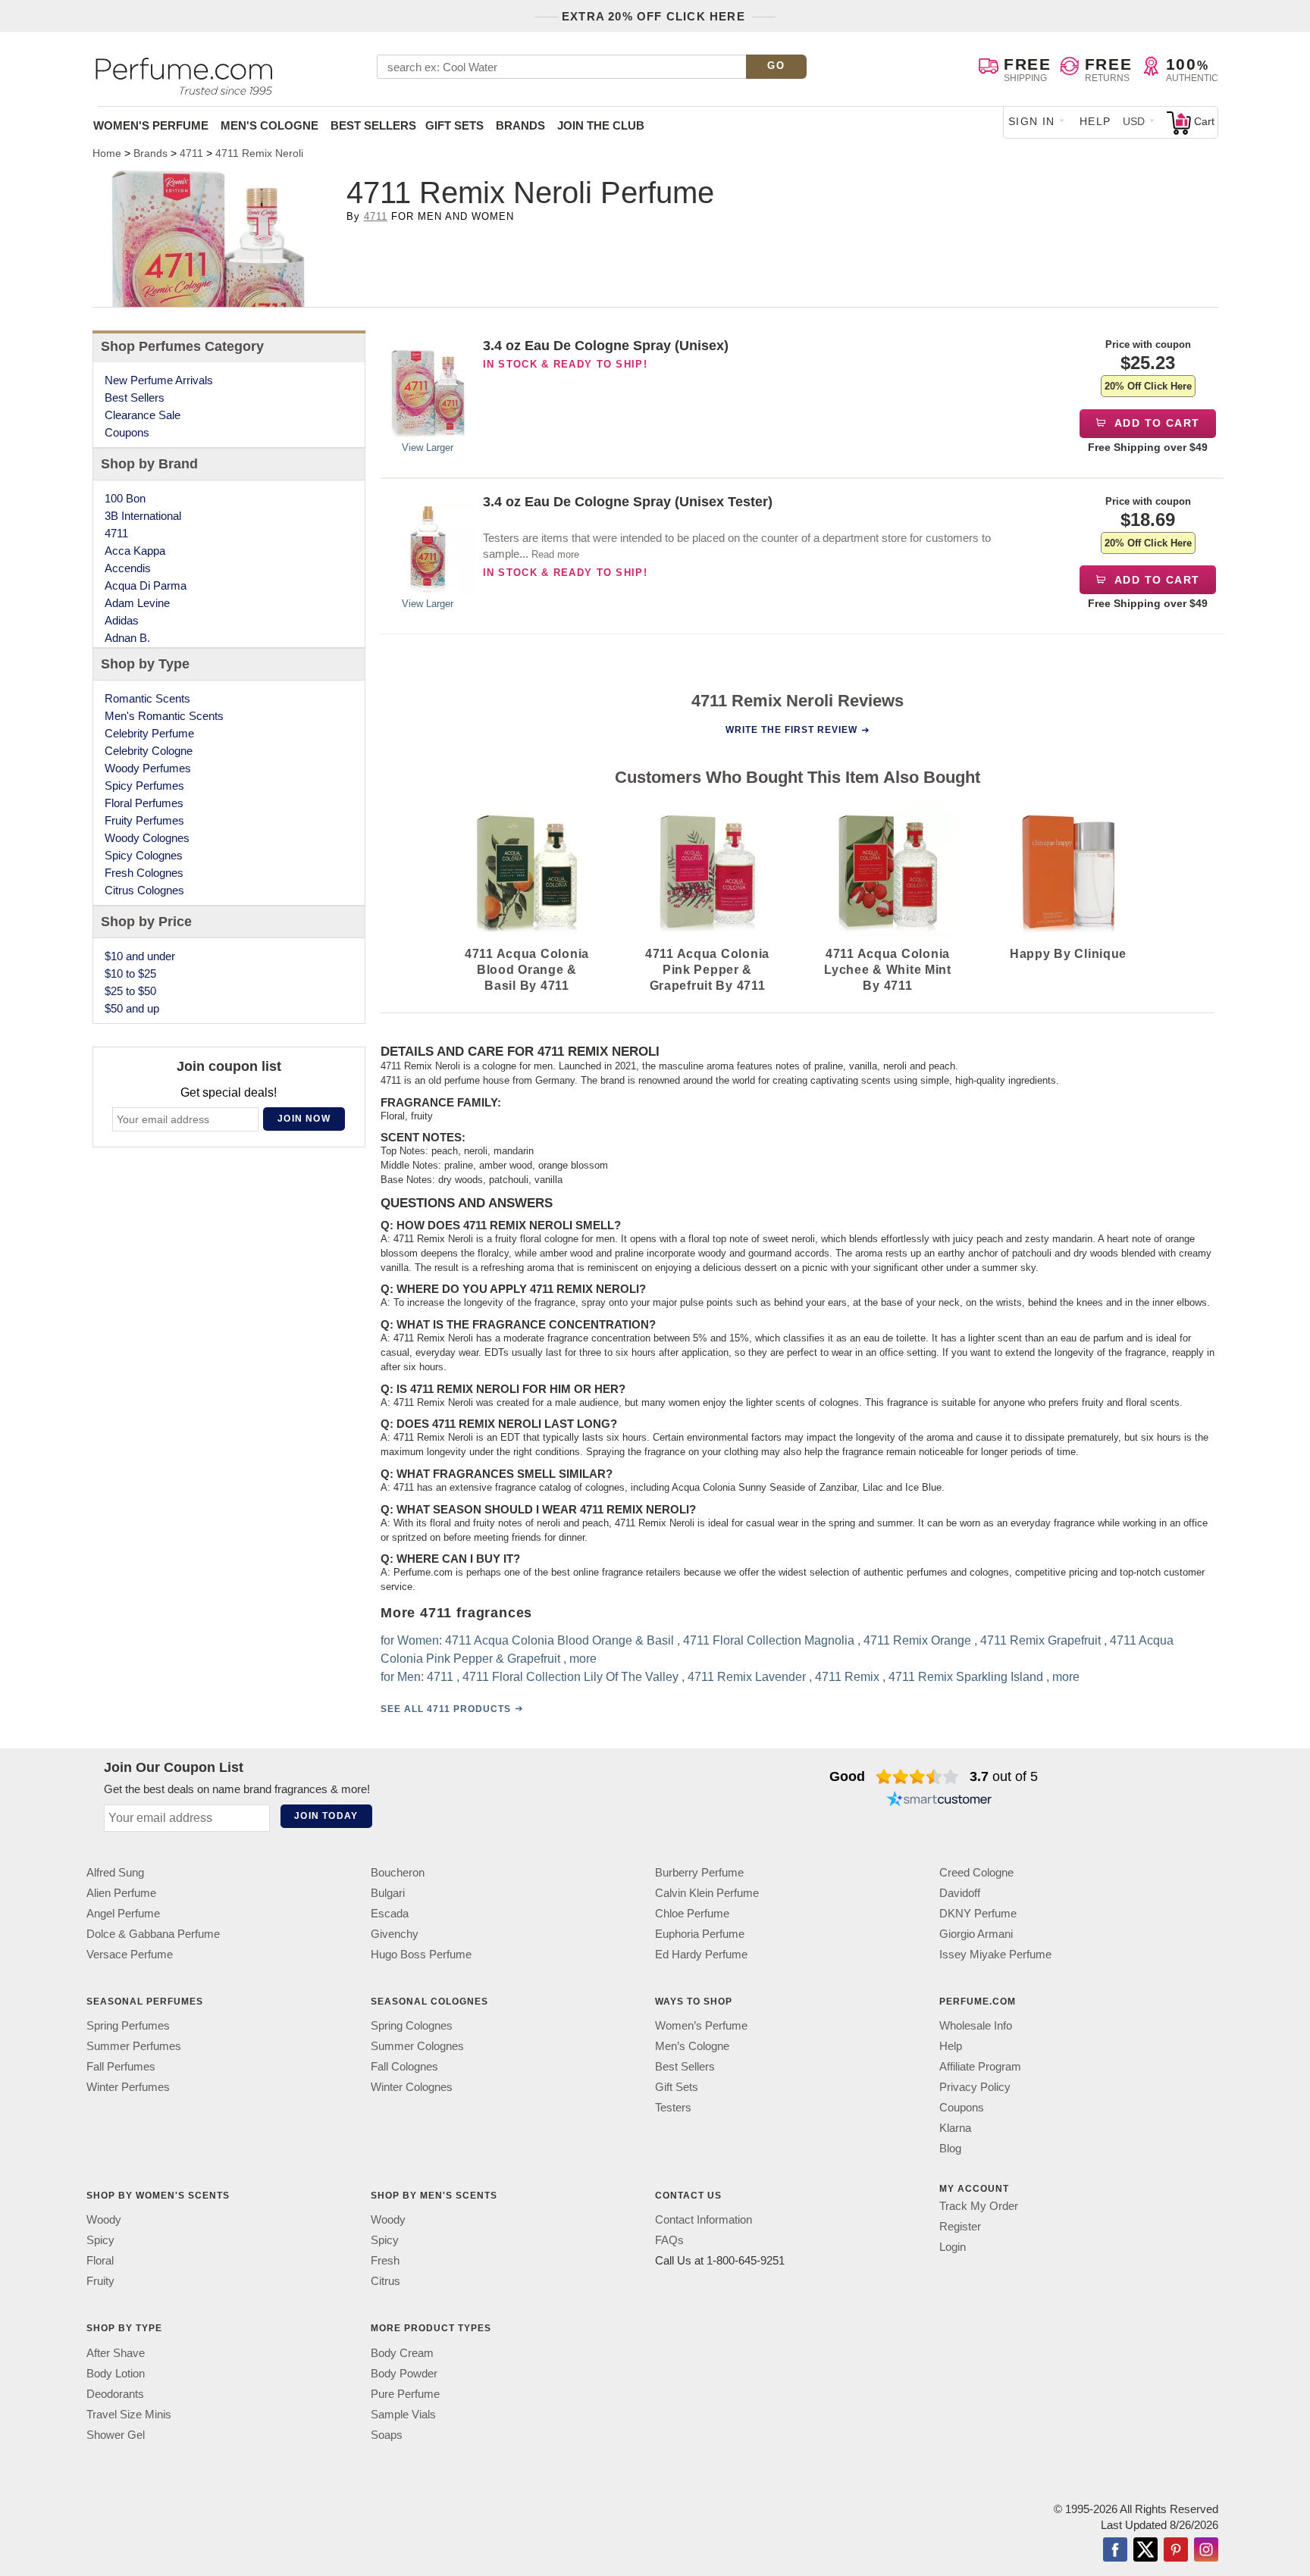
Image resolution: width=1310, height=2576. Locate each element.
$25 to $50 (130, 991)
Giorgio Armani (976, 1934)
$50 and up (132, 1008)
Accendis (128, 568)
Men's (270, 125)
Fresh (385, 2260)
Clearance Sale (143, 415)
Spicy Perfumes (144, 786)
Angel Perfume (123, 1913)
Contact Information (704, 2219)
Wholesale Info (976, 2025)
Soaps (387, 2435)
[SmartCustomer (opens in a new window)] (939, 1801)
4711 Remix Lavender (747, 1678)
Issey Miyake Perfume (995, 1954)
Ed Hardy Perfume (701, 1954)
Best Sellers (373, 125)
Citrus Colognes (144, 890)
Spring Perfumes (128, 2025)
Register (960, 2226)
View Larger (428, 448)
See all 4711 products (446, 1710)
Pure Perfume (405, 2394)
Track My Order (979, 2206)
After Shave (116, 2353)
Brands (520, 125)
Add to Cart (1156, 423)
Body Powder (404, 2373)
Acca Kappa (135, 551)
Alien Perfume (121, 1893)
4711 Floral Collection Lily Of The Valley (570, 1678)
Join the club (601, 125)
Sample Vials (403, 2414)
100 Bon (125, 498)
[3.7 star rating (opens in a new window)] (918, 1776)
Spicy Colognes (144, 855)
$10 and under (140, 956)
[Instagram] (1206, 2551)
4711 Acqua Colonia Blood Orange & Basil (559, 1641)
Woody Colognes (147, 838)
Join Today (326, 1816)
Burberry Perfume (699, 1872)
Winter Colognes (412, 2087)
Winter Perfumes (128, 2087)
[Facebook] (1115, 2551)
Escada (390, 1913)
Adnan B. (127, 638)
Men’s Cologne (692, 2046)
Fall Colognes (404, 2066)
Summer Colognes (417, 2046)
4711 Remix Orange (917, 1641)
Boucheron (398, 1872)
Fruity (100, 2281)
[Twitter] (1145, 2551)
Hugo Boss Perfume (421, 1954)
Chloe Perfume (692, 1913)
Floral (100, 2260)
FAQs (669, 2240)
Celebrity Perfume (149, 733)
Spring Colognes (412, 2025)
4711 (376, 216)
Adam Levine (137, 603)
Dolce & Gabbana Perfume (153, 1934)
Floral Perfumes (144, 803)
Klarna (955, 2128)
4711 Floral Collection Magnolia (769, 1641)
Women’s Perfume (701, 2025)
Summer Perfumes (134, 2046)
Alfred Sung (115, 1872)
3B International (143, 516)
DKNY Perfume (978, 1913)
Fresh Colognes (144, 873)
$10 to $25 (130, 973)
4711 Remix (847, 1678)
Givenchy (395, 1934)
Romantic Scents (147, 698)
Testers (673, 2107)
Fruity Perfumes (144, 820)
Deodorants (115, 2394)
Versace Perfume (130, 1954)
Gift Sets (454, 125)
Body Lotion (116, 2373)
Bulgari (388, 1893)
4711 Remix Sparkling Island (966, 1678)
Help (1095, 121)
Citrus (385, 2281)
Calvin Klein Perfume (707, 1893)
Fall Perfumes (121, 2066)
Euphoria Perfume (700, 1934)
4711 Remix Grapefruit (1040, 1641)
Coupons (127, 432)
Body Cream (402, 2353)
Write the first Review (791, 730)
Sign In (1032, 121)
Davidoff (960, 1893)
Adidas (122, 620)
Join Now (304, 1119)
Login (953, 2247)
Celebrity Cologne (149, 751)
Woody (104, 2219)
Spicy (100, 2240)
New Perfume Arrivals (159, 380)
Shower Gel (116, 2435)
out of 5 (1004, 1776)
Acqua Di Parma (146, 585)
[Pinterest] (1176, 2551)
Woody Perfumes (148, 768)
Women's (151, 125)
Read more (555, 554)
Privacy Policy (975, 2087)
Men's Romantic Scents (164, 716)
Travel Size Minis (129, 2414)
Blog (950, 2148)
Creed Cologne (976, 1872)
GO (776, 66)
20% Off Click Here (1148, 386)
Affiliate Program (980, 2066)
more (583, 1659)
